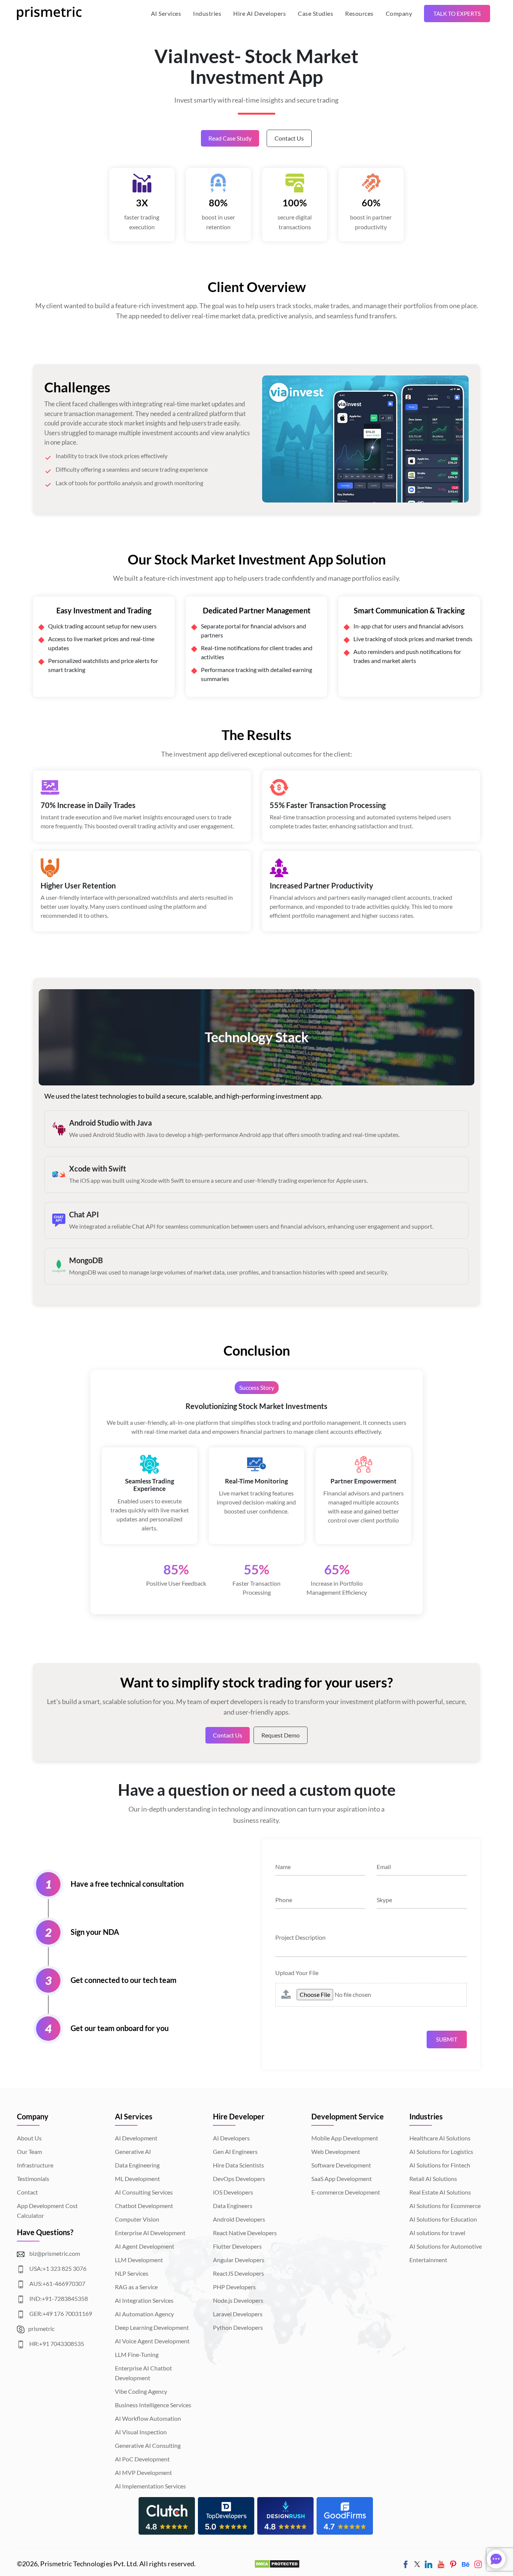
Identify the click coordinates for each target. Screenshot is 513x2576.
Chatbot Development (144, 2206)
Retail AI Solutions (433, 2179)
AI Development (136, 2138)
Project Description (300, 1937)
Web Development (336, 2151)
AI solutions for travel (437, 2233)
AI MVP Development (143, 2472)
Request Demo (281, 1735)
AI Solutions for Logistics (441, 2151)
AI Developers (231, 2138)
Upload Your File (297, 1973)
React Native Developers (245, 2233)
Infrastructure (35, 2165)
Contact (27, 2192)
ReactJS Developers (238, 2273)
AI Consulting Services (144, 2192)
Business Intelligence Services (153, 2405)
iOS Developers (233, 2192)
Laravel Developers (238, 2314)
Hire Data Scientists (238, 2165)
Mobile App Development (345, 2138)
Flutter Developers (237, 2246)
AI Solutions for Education (443, 2219)
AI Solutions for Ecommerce (445, 2206)
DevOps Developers (239, 2179)
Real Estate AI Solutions (440, 2192)
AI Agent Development (145, 2246)
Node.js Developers (238, 2300)
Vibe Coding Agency (141, 2391)
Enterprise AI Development (150, 2233)
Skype (384, 1900)
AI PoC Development (142, 2459)
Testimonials (33, 2179)
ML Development (137, 2179)
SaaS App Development (342, 2179)
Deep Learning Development (152, 2327)
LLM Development (139, 2260)
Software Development (341, 2165)
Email (384, 1867)
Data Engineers (233, 2206)
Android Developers (239, 2219)
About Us (29, 2138)
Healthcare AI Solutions (440, 2138)
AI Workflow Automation (148, 2418)
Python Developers (238, 2327)
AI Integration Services (144, 2300)
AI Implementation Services (150, 2486)
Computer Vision (137, 2219)
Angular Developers (239, 2260)
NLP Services (132, 2273)
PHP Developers (234, 2287)
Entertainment (428, 2260)
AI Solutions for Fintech (440, 2165)
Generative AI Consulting (148, 2445)
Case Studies (315, 13)
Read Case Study (230, 138)
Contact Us (289, 138)
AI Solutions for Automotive (446, 2246)
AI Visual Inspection (141, 2432)
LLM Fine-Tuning (137, 2354)
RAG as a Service (136, 2287)
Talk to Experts (457, 14)
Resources (359, 13)
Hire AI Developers (260, 13)
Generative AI (133, 2151)
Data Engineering (137, 2165)
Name (283, 1867)
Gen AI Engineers (235, 2151)
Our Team (29, 2151)
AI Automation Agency (144, 2314)
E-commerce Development (346, 2192)
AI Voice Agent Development (152, 2341)
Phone (284, 1900)
